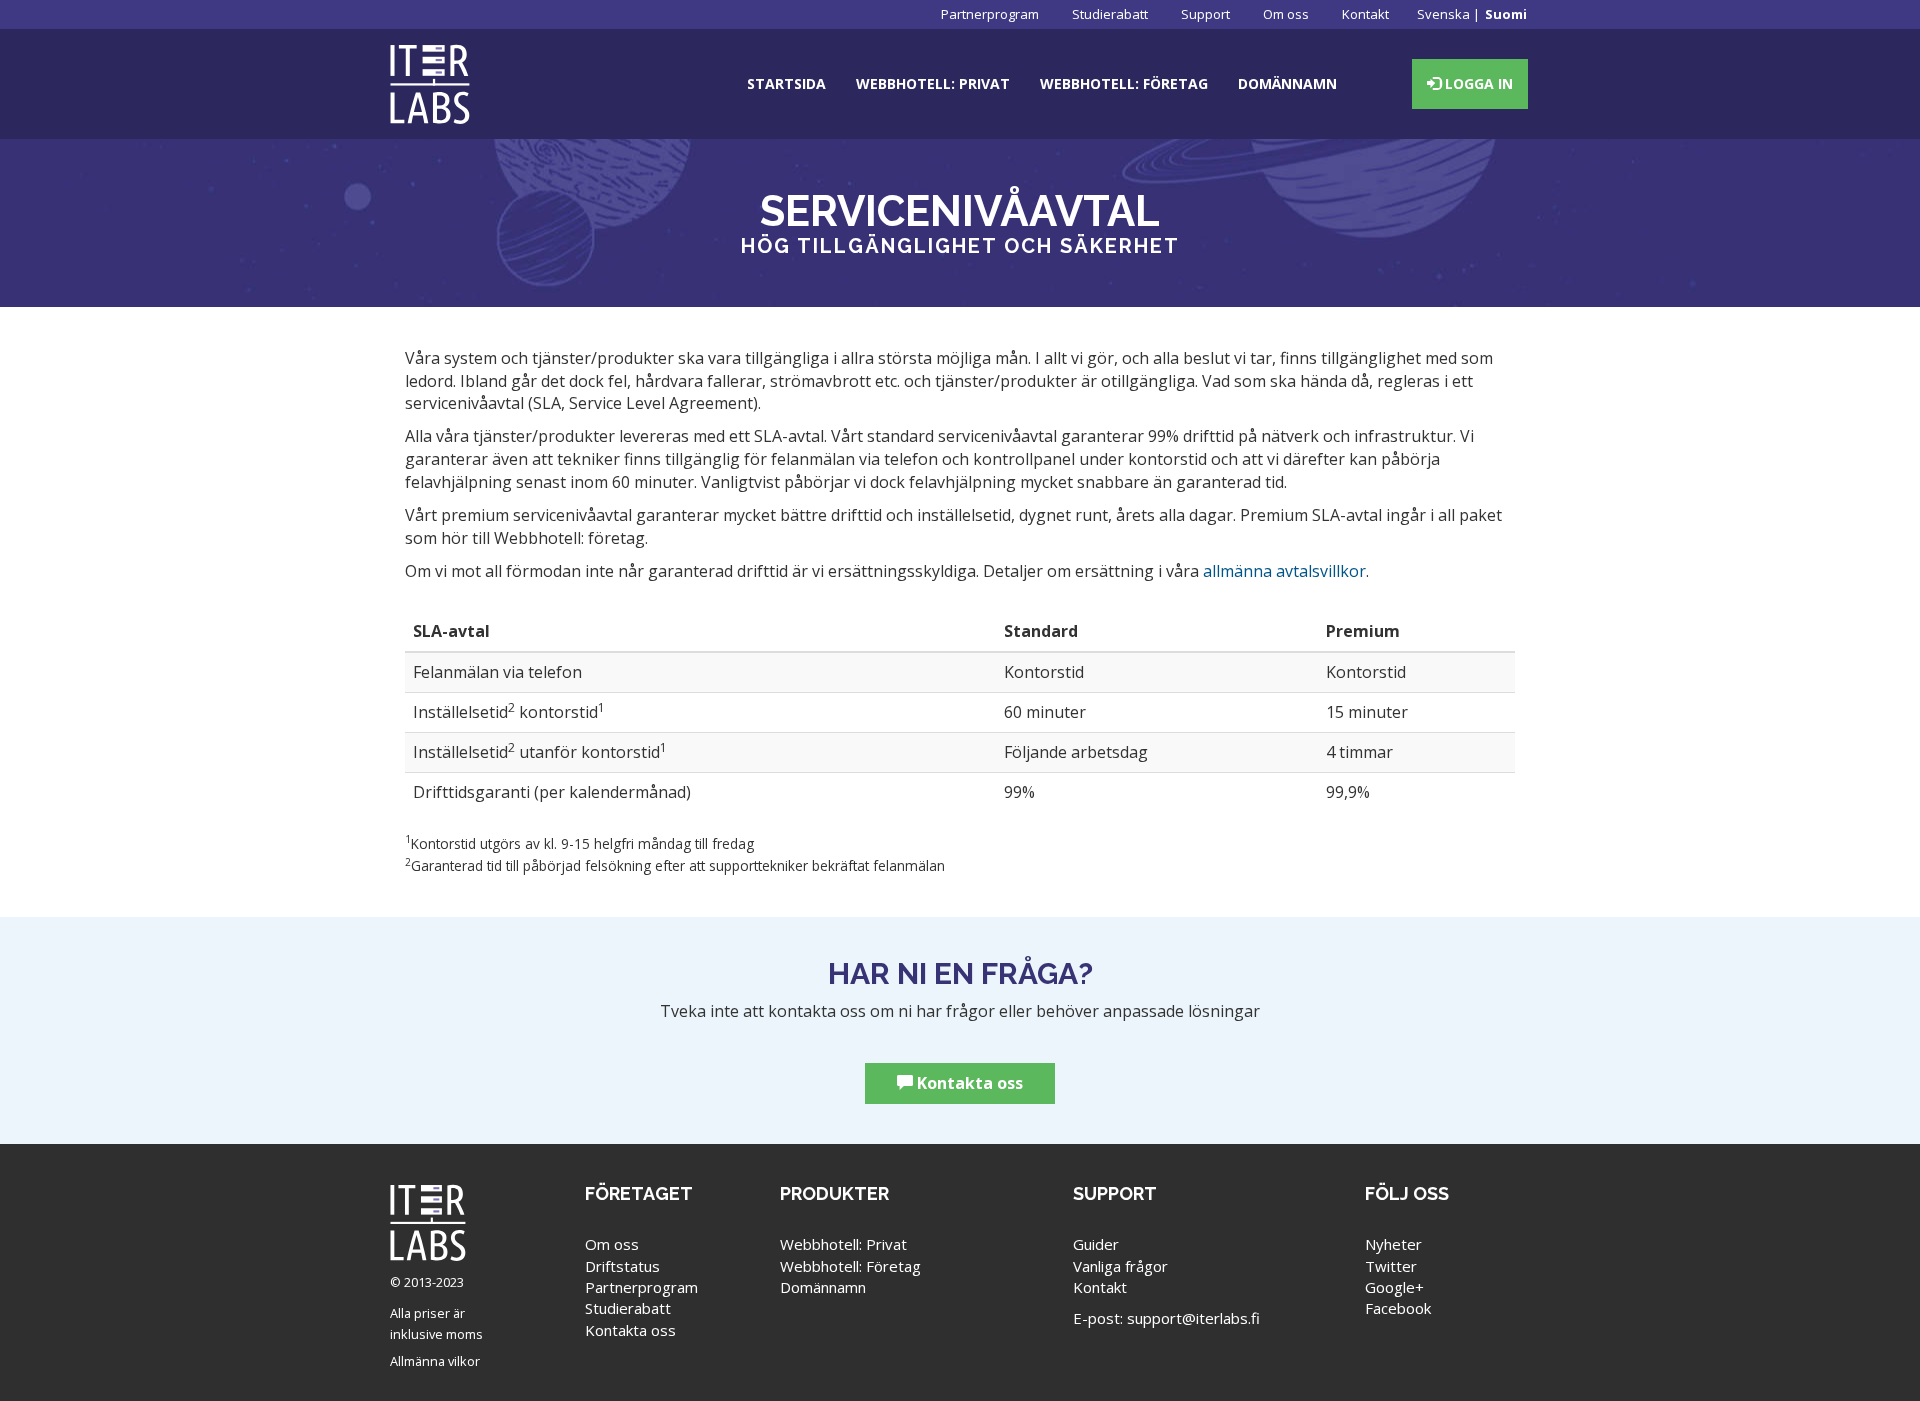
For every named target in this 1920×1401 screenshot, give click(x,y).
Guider (1096, 1244)
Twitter (1391, 1266)
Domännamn (1287, 83)
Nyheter (1393, 1244)
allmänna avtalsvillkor (1284, 571)
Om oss (1286, 14)
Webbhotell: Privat (933, 83)
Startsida (786, 83)
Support (1205, 14)
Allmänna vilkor (435, 1361)
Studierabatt (1110, 14)
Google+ (1394, 1287)
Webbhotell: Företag (1124, 83)
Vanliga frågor (1120, 1266)
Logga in (1477, 83)
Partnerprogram (990, 14)
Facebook (1398, 1308)
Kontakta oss (968, 1083)
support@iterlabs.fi (1193, 1318)
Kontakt (1365, 14)
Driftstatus (622, 1266)
